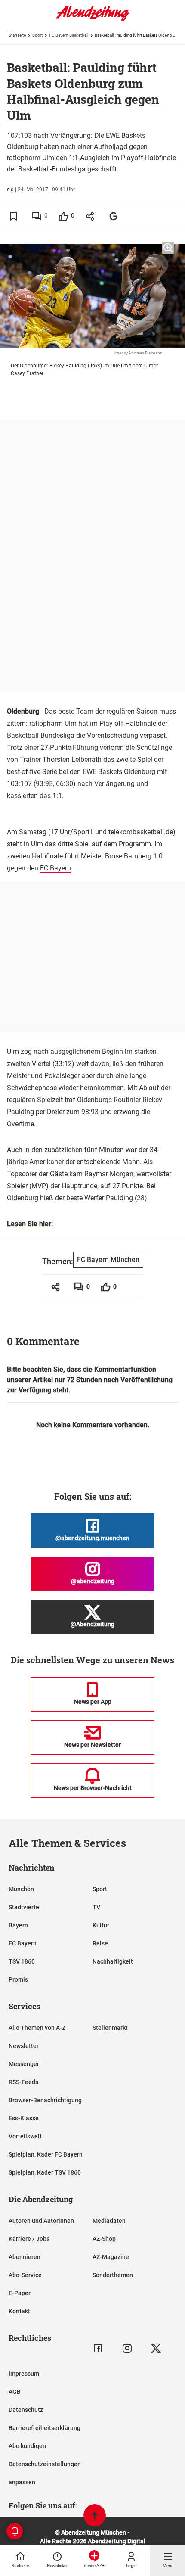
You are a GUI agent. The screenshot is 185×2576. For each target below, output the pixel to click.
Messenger (24, 2064)
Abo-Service (25, 2275)
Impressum (24, 2374)
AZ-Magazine (111, 2257)
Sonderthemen (113, 2275)
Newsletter (24, 2046)
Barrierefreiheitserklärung (45, 2428)
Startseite (17, 35)
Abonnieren (25, 2257)
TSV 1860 (22, 1961)
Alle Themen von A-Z (37, 2028)
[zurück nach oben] (95, 2516)
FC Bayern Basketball (69, 35)
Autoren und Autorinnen (41, 2221)
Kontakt (19, 2311)
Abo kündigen (27, 2446)
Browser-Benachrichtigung (45, 2100)
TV (96, 1907)
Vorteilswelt (25, 2136)
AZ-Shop (104, 2239)
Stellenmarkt (110, 2028)
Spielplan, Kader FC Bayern (46, 2154)
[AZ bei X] (156, 2348)
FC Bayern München (108, 1260)
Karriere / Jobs (29, 2239)
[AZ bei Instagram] (127, 2348)
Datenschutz (26, 2410)
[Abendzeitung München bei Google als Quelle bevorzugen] (114, 216)
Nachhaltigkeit (113, 1961)
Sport (37, 35)
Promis (18, 1979)
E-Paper (20, 2293)
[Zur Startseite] (92, 19)
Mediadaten (109, 2221)
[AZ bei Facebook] (98, 2348)
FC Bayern (55, 868)
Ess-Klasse (24, 2118)
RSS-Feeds (23, 2082)
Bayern (18, 1925)
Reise (100, 1943)
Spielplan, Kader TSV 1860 (45, 2172)
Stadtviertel (25, 1907)
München (21, 1889)
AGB (15, 2392)
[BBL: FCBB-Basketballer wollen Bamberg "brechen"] (18, 1273)
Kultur (101, 1925)
